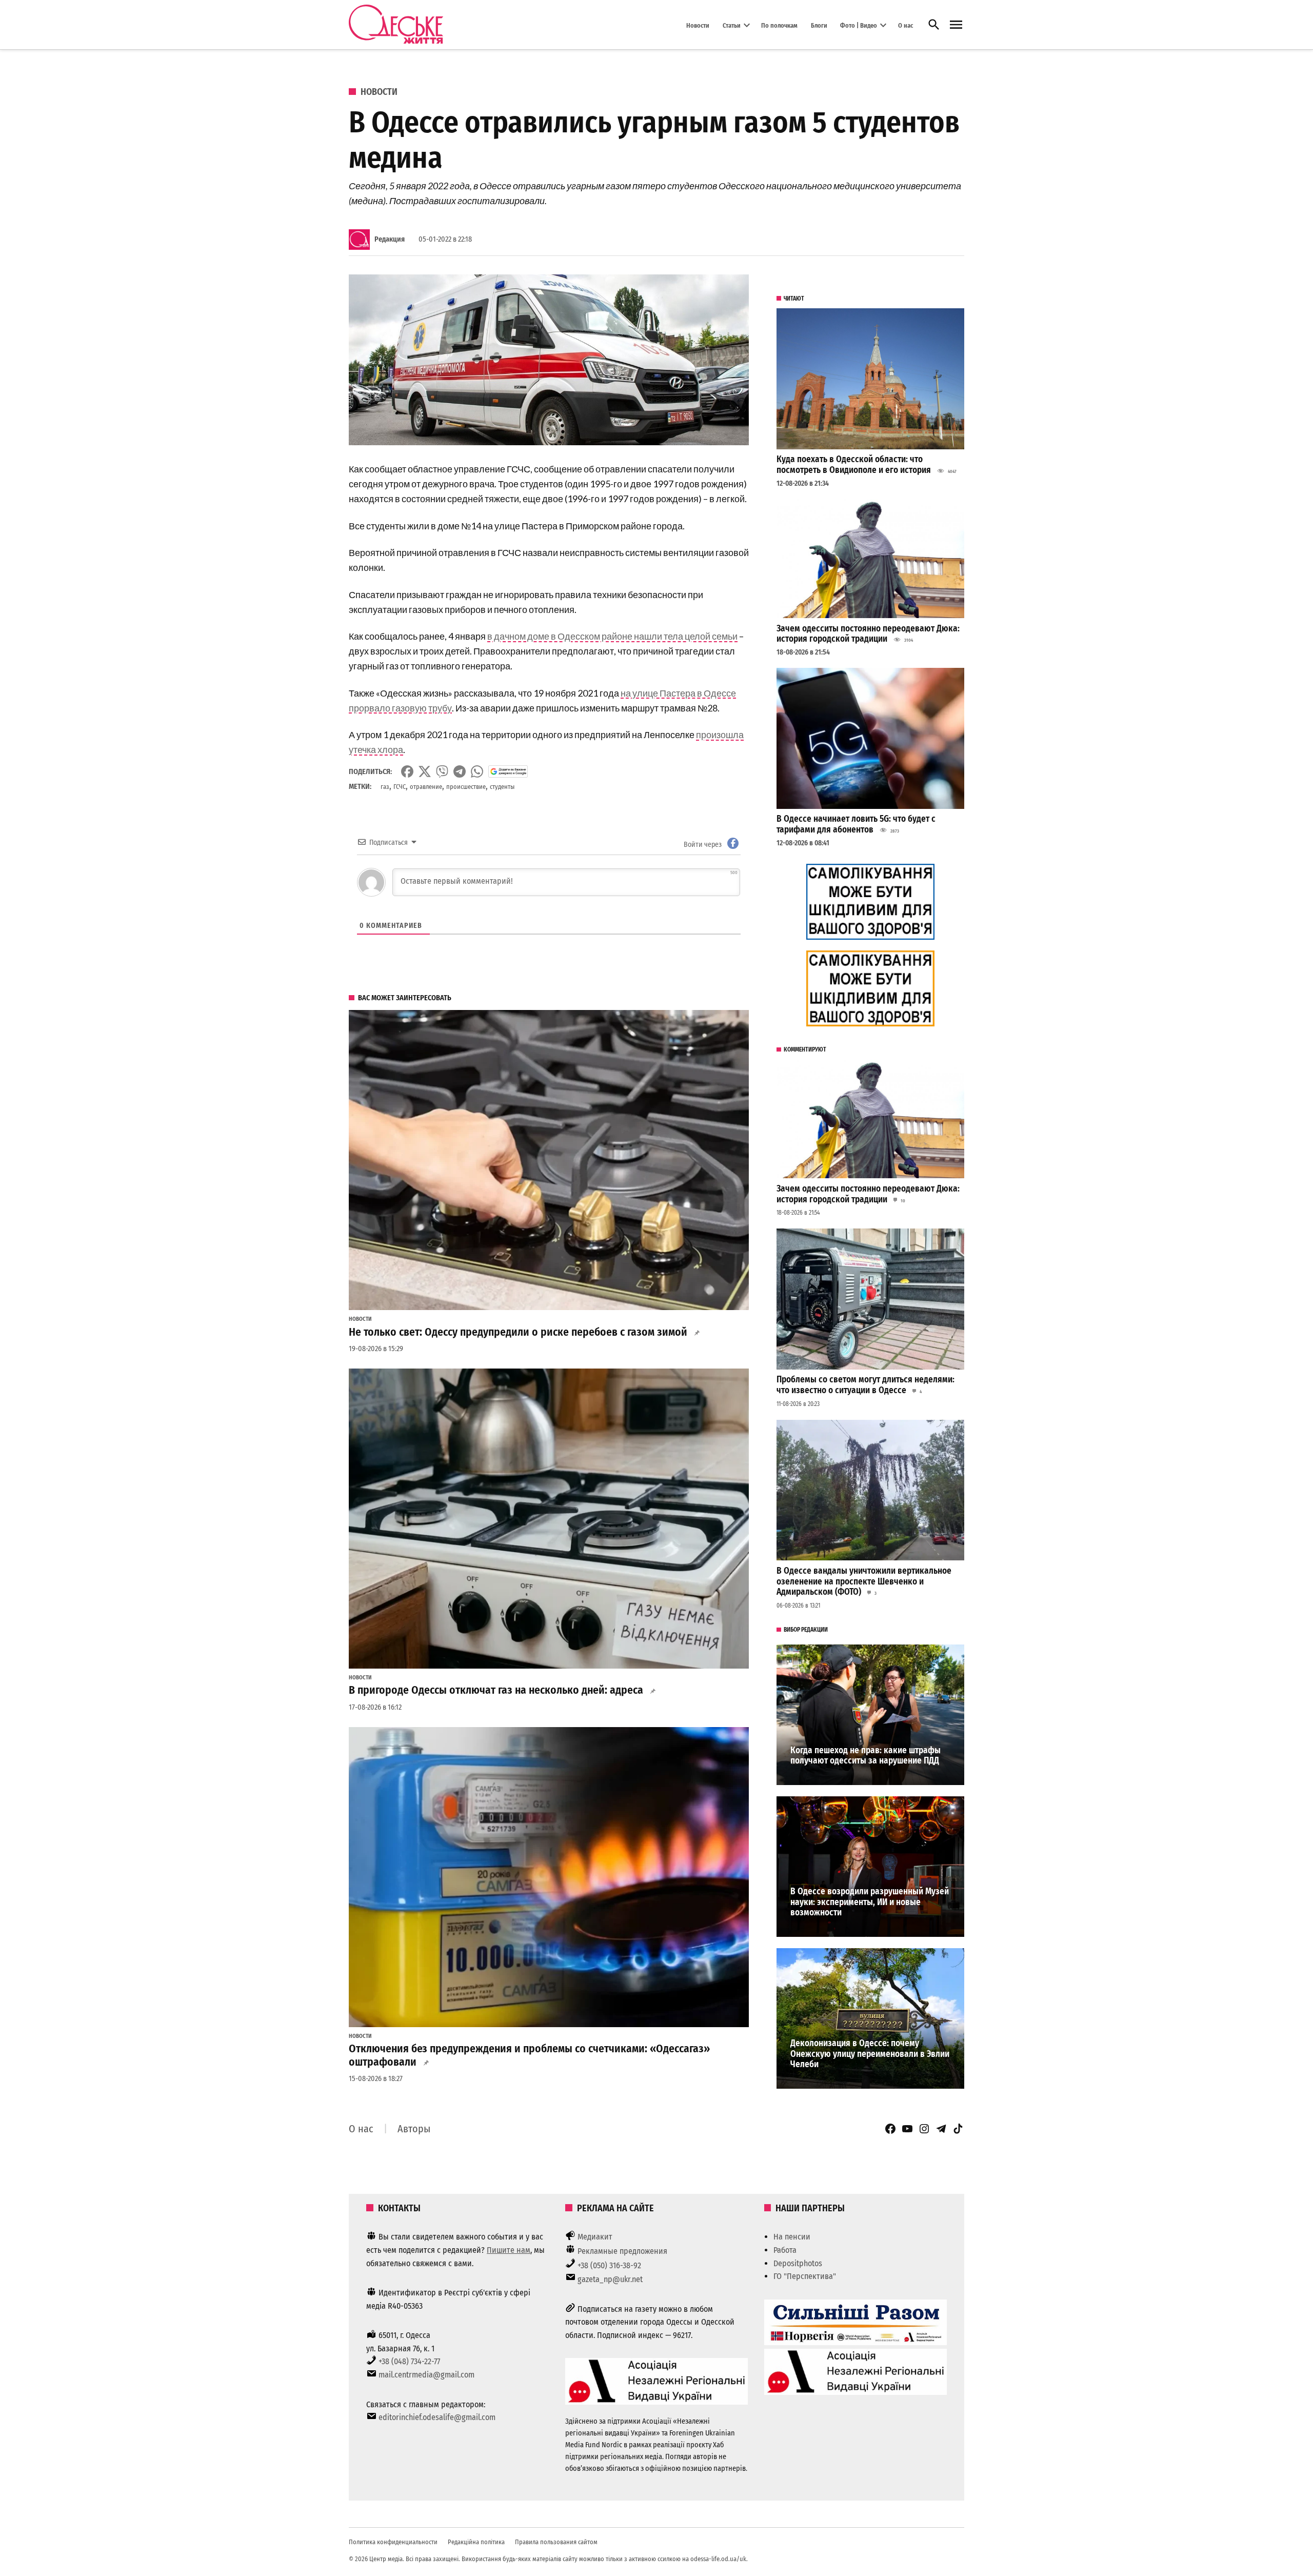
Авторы (414, 2129)
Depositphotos (798, 2263)
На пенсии (792, 2237)
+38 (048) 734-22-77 (409, 2361)
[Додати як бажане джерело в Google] (508, 771)
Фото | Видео (859, 25)
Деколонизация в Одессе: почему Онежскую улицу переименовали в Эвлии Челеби (870, 2054)
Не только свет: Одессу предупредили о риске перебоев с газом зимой (518, 1332)
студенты (502, 787)
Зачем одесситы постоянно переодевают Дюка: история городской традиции (868, 634)
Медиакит (595, 2237)
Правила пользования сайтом (556, 2542)
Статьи (732, 25)
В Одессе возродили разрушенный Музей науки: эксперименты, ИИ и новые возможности (870, 1902)
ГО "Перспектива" (805, 2276)
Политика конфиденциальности (393, 2542)
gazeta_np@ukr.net (610, 2279)
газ (385, 787)
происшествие (466, 787)
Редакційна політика (476, 2542)
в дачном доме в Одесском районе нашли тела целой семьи (612, 636)
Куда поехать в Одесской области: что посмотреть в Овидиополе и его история (854, 465)
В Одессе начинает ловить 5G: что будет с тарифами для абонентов (856, 824)
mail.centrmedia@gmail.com (426, 2375)
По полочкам (779, 25)
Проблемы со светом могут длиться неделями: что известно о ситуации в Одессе (866, 1385)
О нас (906, 25)
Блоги (819, 25)
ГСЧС (400, 787)
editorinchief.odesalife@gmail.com (437, 2417)
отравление (426, 787)
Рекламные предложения (622, 2251)
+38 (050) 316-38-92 (609, 2265)
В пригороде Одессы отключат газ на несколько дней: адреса (496, 1690)
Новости (698, 25)
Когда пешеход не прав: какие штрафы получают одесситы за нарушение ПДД (866, 1756)
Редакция (390, 239)
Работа (785, 2250)
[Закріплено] (956, 25)
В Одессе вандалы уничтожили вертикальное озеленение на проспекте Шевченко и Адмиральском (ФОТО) (864, 1581)
